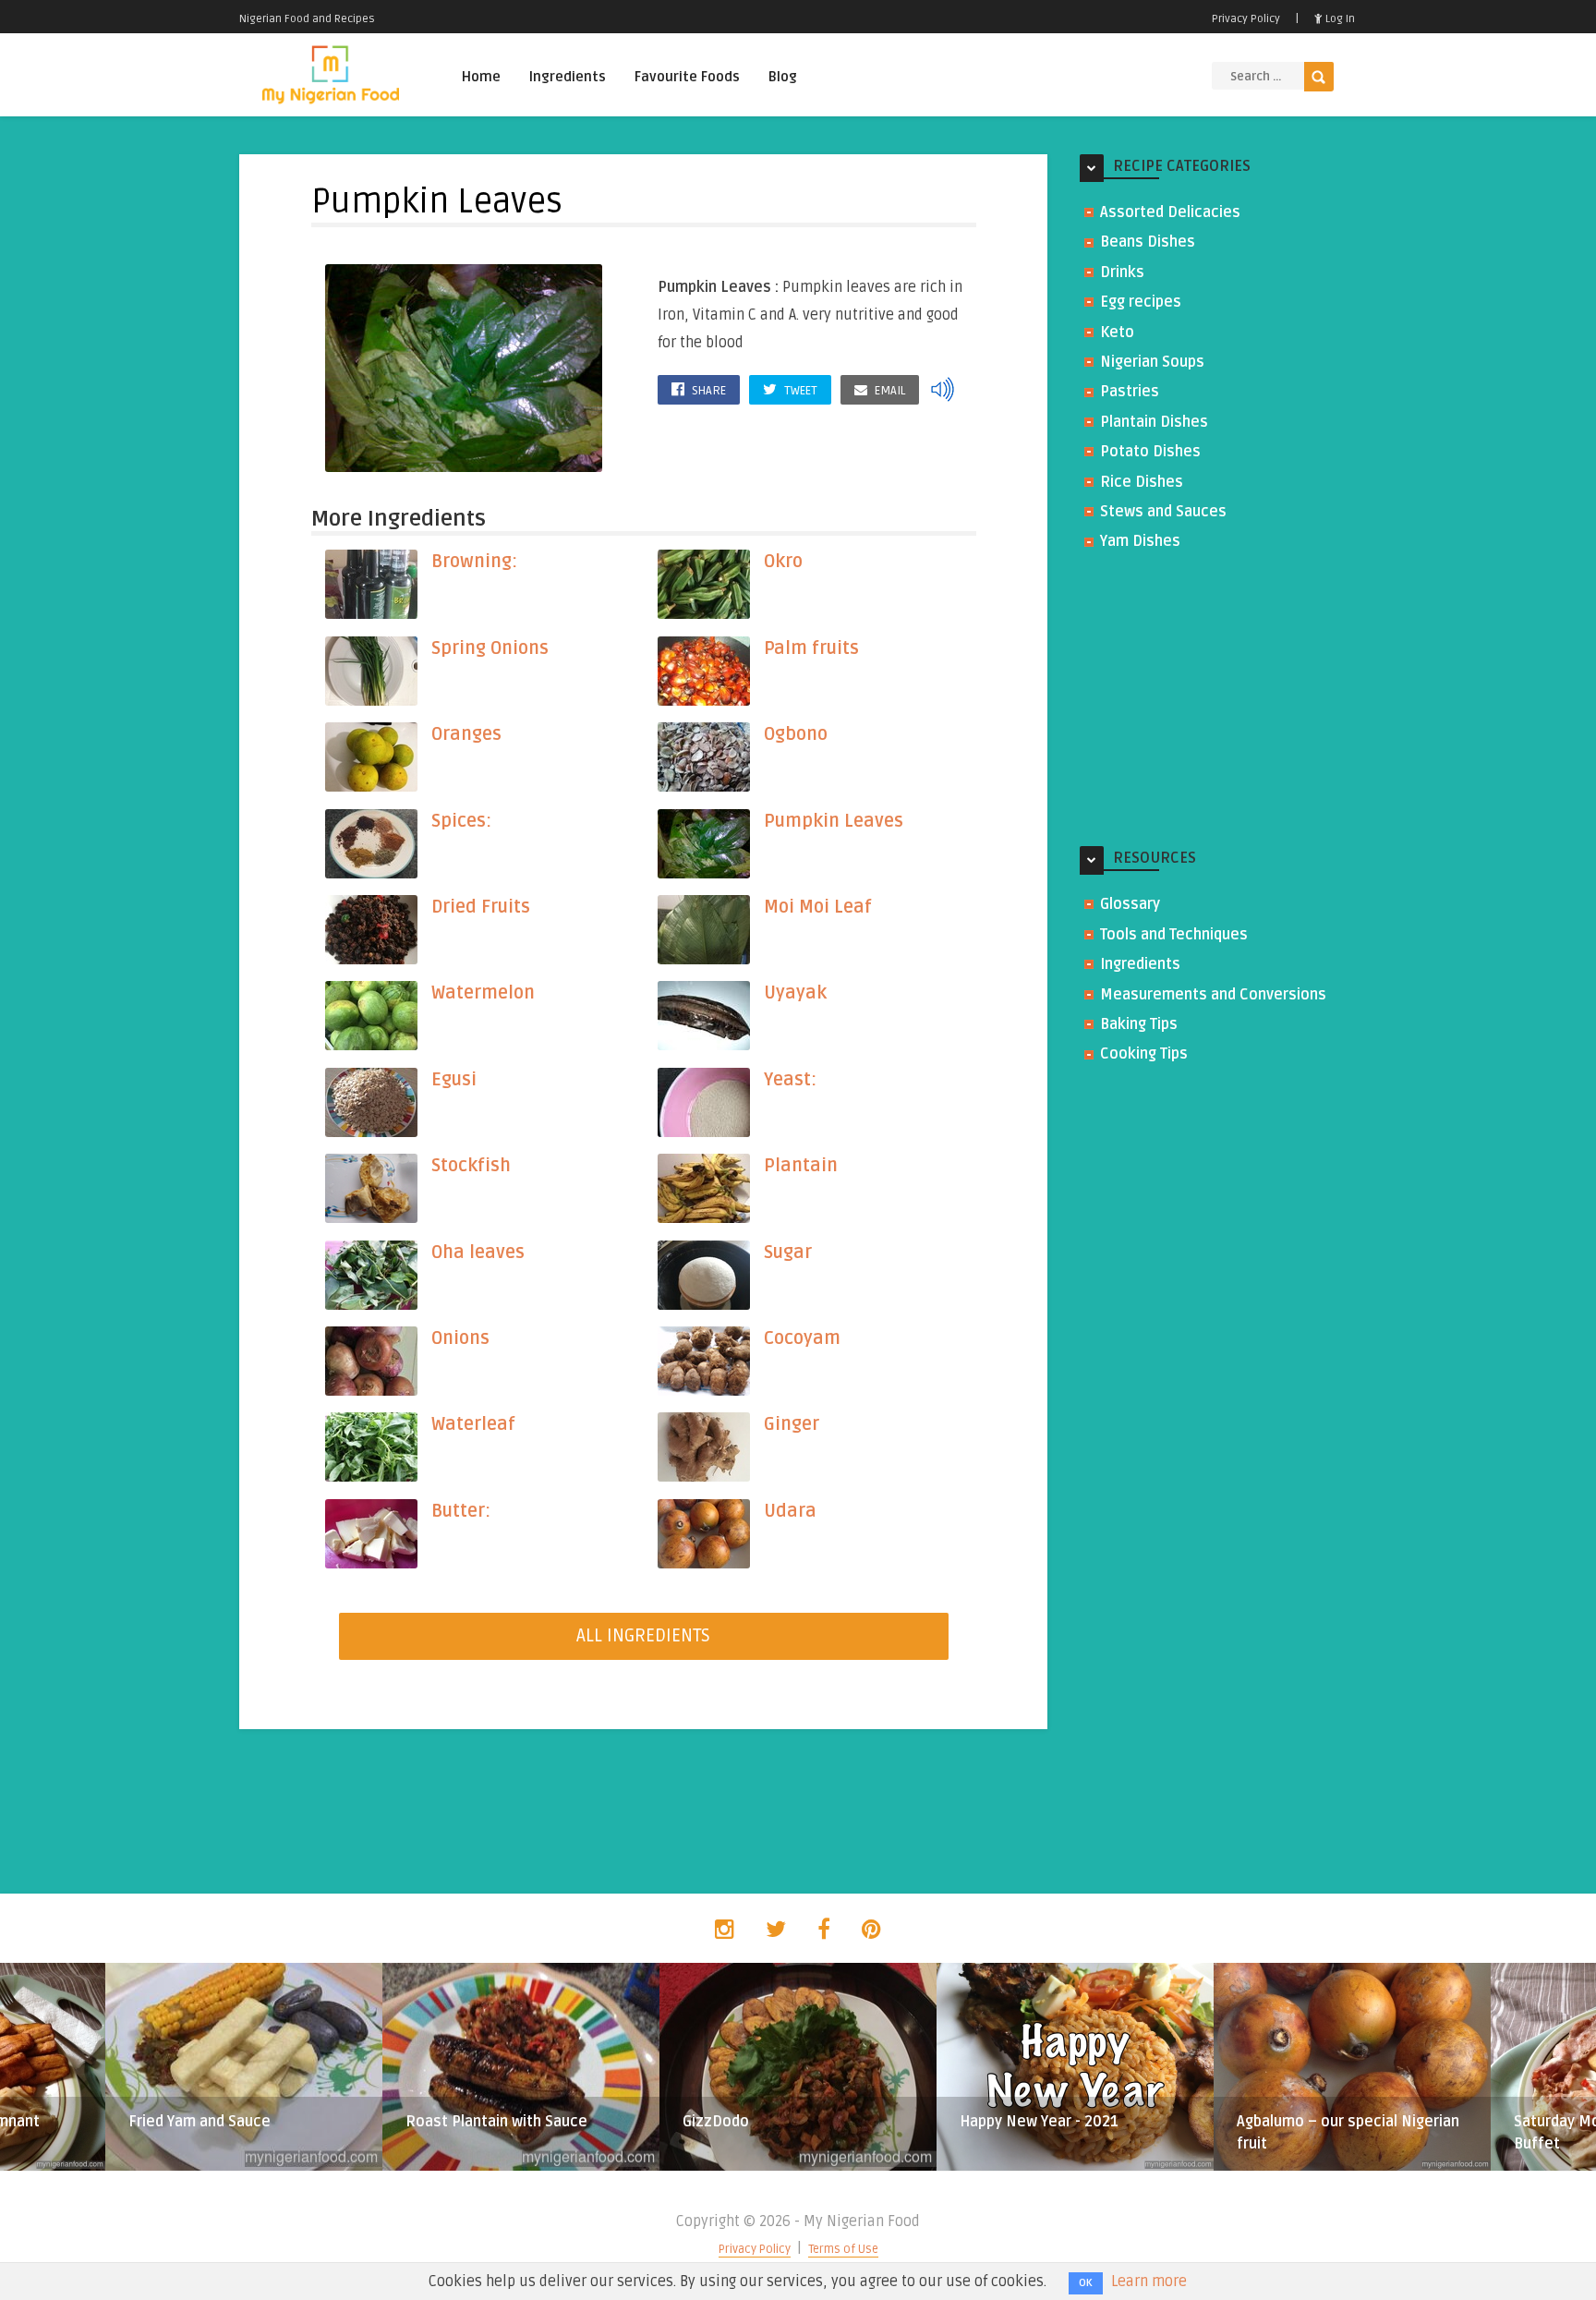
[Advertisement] (1218, 700)
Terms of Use (843, 2249)
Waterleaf (473, 1424)
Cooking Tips (1144, 1054)
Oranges (466, 734)
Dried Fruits (481, 907)
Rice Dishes (1142, 482)
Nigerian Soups (1152, 362)
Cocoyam (802, 1338)
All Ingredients (643, 1636)
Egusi (454, 1080)
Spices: (461, 821)
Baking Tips (1139, 1024)
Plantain (801, 1166)
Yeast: (790, 1080)
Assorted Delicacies (1170, 212)
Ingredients (568, 77)
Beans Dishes (1148, 242)
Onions (460, 1338)
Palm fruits (811, 648)
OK (1086, 2283)
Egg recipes (1141, 302)
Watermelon (483, 993)
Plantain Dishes (1154, 422)
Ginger (792, 1424)
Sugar (788, 1253)
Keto (1117, 333)
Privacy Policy (1246, 19)
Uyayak (795, 993)
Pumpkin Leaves (834, 821)
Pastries (1130, 392)
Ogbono (796, 734)
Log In (1339, 19)
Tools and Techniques (1174, 935)
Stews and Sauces (1163, 512)
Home (481, 77)
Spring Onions (490, 648)
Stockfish (471, 1166)
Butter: (461, 1511)
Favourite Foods (687, 77)
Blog (783, 77)
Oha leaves (478, 1253)
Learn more (1149, 2282)
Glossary (1130, 904)
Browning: (474, 562)
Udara (790, 1511)
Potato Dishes (1150, 452)
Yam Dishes (1140, 541)
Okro (783, 562)
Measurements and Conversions (1213, 995)
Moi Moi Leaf (818, 907)
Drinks (1122, 272)
